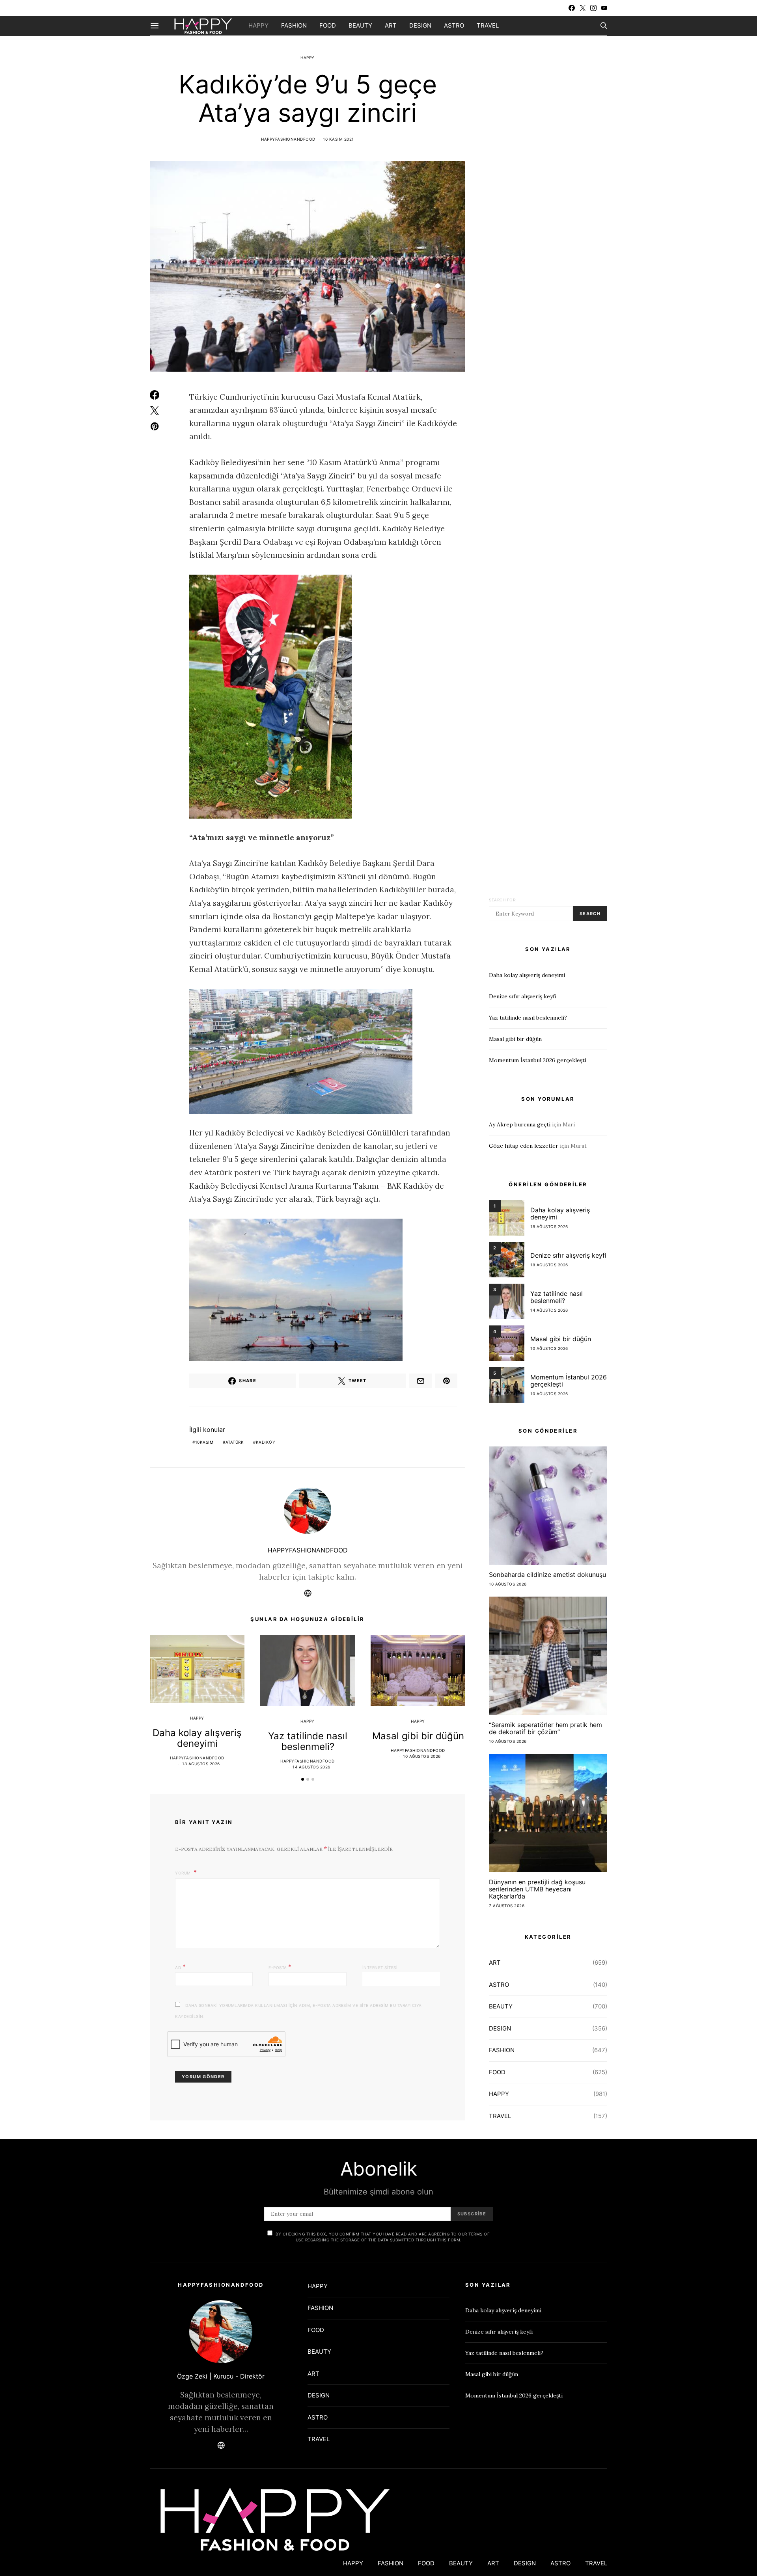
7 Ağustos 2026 (507, 1906)
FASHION (294, 25)
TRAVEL (488, 25)
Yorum (184, 1873)
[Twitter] (583, 8)
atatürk (235, 1442)
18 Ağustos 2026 (201, 1764)
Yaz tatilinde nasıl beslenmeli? (308, 1741)
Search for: (503, 900)
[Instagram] (593, 8)
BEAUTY (360, 25)
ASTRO (454, 25)
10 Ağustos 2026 (422, 1756)
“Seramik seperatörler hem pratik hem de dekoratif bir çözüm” (545, 1728)
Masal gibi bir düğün (418, 1736)
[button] (303, 1779)
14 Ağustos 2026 (311, 1767)
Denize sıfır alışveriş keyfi (523, 996)
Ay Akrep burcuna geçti (520, 1124)
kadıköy (266, 1442)
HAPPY (258, 25)
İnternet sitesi (380, 1967)
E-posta (280, 1967)
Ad (180, 1967)
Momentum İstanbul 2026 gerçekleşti (538, 1060)
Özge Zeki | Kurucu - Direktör (221, 2376)
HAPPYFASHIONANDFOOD (288, 139)
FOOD (328, 25)
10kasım (204, 1442)
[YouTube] (604, 8)
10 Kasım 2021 (338, 139)
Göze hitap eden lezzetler (524, 1146)
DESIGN (420, 25)
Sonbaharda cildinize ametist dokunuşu (547, 1575)
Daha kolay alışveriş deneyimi (197, 1738)
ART (391, 25)
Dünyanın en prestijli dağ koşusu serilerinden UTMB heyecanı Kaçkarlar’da (537, 1889)
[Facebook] (572, 8)
